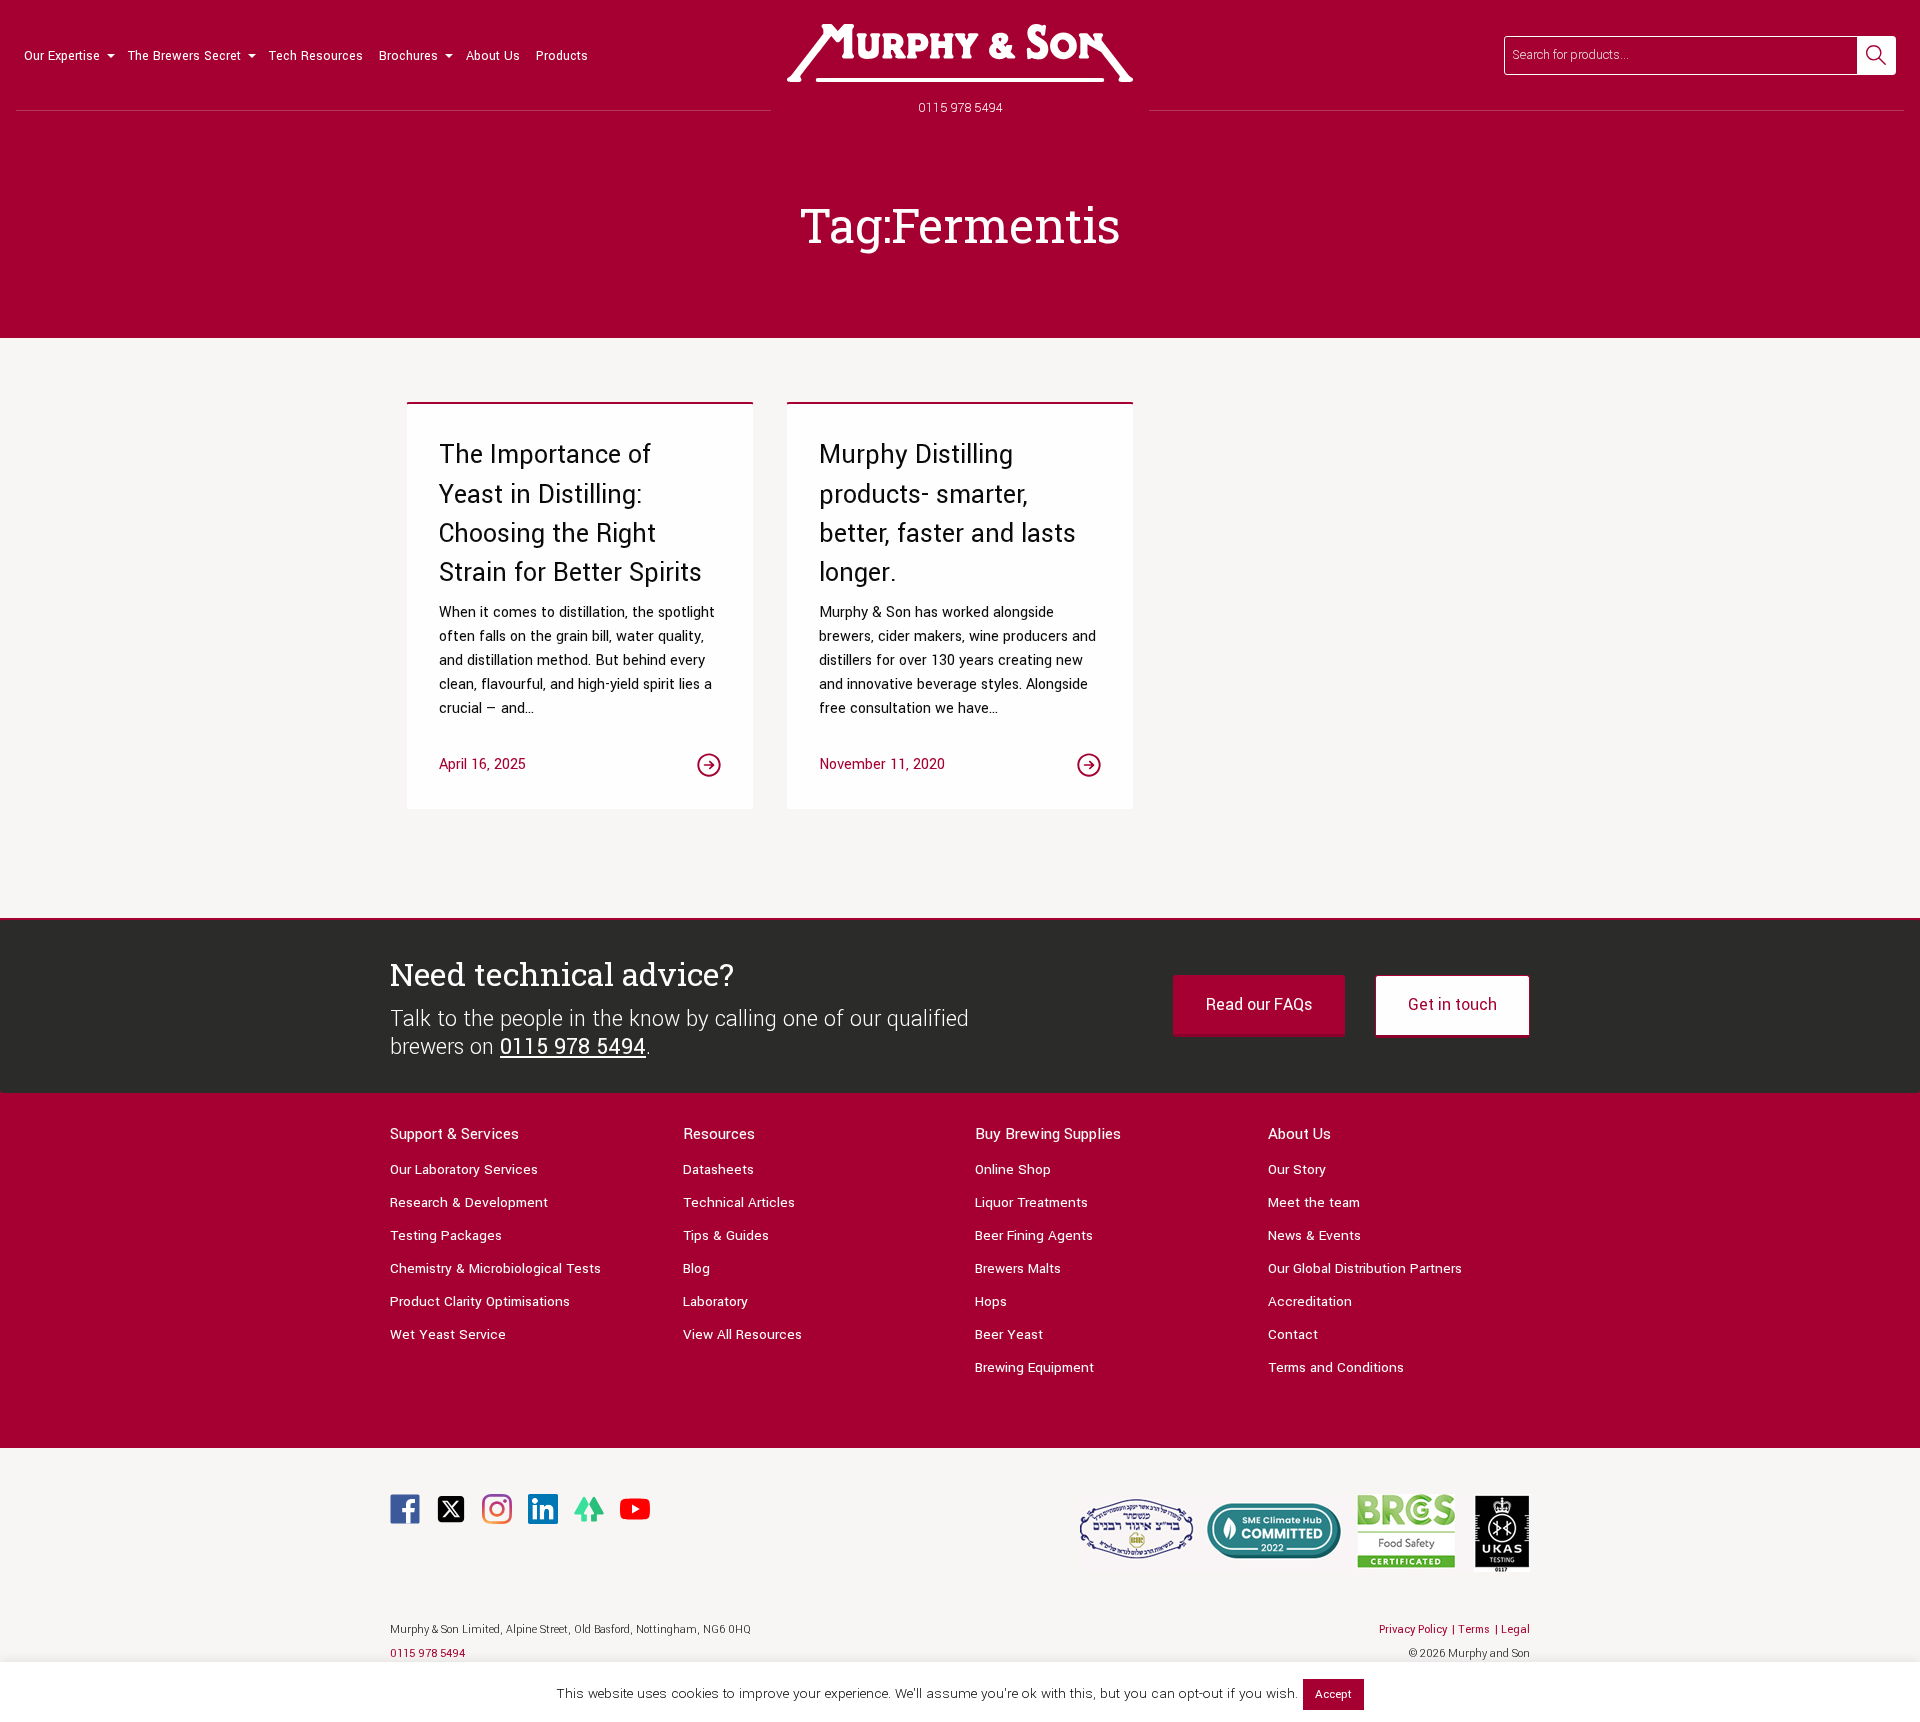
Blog (696, 1268)
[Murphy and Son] (960, 53)
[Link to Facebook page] (405, 1508)
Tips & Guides (726, 1235)
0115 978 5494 (960, 108)
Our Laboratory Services (464, 1169)
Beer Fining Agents (1034, 1235)
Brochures (408, 56)
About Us (493, 56)
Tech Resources (316, 56)
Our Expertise (62, 56)
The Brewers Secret (184, 56)
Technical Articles (739, 1202)
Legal (1515, 1629)
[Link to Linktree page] (589, 1508)
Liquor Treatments (1031, 1202)
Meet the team (1314, 1202)
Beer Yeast (1009, 1334)
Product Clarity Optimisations (480, 1301)
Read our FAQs (1259, 1004)
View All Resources (742, 1334)
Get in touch (1452, 1004)
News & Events (1314, 1235)
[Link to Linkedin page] (543, 1508)
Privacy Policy (1413, 1629)
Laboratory (715, 1301)
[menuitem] (68, 55)
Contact (1293, 1334)
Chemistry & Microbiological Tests (495, 1268)
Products (562, 56)
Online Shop (1013, 1169)
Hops (991, 1301)
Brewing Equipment (1034, 1367)
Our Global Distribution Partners (1365, 1268)
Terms (1474, 1629)
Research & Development (469, 1202)
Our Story (1297, 1169)
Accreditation (1310, 1301)
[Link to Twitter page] (451, 1508)
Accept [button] (1333, 1694)
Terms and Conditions (1336, 1367)
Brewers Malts (1018, 1268)
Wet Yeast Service (448, 1334)
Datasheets (718, 1169)
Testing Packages (446, 1235)
